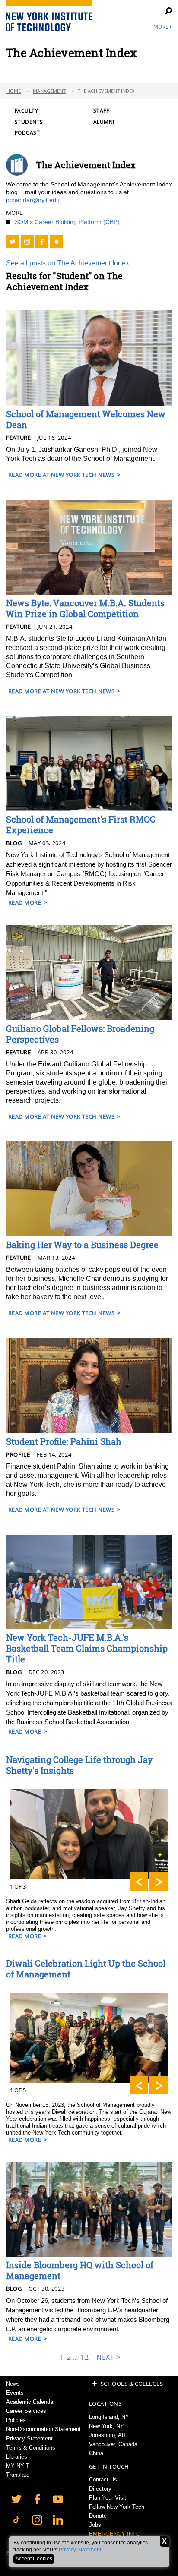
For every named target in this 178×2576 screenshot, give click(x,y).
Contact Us (103, 2480)
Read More (25, 902)
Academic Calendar (30, 2402)
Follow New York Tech (117, 2507)
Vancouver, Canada (113, 2444)
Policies (16, 2420)
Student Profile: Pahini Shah (64, 1441)
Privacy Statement (80, 2550)
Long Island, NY (109, 2417)
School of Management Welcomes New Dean (86, 419)
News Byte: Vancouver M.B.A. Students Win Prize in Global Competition (85, 608)
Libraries (17, 2457)
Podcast (27, 133)
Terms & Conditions (31, 2448)
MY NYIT (18, 2466)
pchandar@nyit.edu (33, 200)
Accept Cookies (34, 2559)
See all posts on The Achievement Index (68, 263)
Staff (101, 111)
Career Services (26, 2411)
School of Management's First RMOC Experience (81, 825)
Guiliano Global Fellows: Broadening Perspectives (80, 1034)
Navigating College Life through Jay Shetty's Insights (79, 1765)
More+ (163, 27)
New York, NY (106, 2426)
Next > (108, 2357)
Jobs (95, 2525)
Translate (18, 2475)
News (13, 2384)
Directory (100, 2489)
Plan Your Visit (108, 2498)
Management (49, 91)
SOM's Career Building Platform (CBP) (67, 222)
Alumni (104, 122)
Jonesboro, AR (107, 2435)
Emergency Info (115, 2534)
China (96, 2453)
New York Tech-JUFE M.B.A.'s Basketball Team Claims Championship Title (87, 1648)
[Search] (163, 11)
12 (84, 2357)
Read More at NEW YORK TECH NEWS (61, 475)
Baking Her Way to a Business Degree (82, 1245)
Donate (98, 2516)
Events (15, 2393)
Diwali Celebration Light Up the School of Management (86, 1969)
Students (29, 122)
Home (14, 91)
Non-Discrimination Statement (43, 2429)
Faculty (26, 111)
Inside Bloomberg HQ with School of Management (80, 2270)
